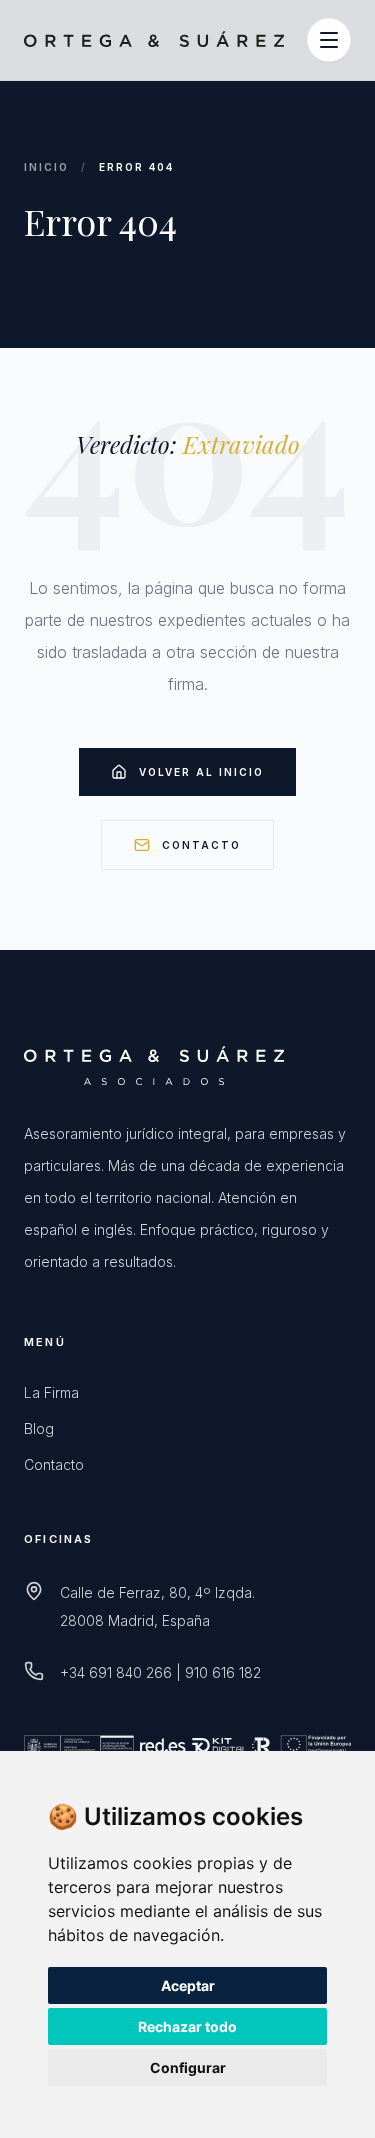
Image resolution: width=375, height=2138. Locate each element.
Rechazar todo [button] (187, 2026)
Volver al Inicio (201, 772)
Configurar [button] (188, 2067)
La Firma (51, 1392)
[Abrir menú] (329, 40)
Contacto (201, 845)
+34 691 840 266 (116, 1672)
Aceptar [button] (188, 1985)
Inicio (46, 167)
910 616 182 (223, 1672)
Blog (39, 1428)
